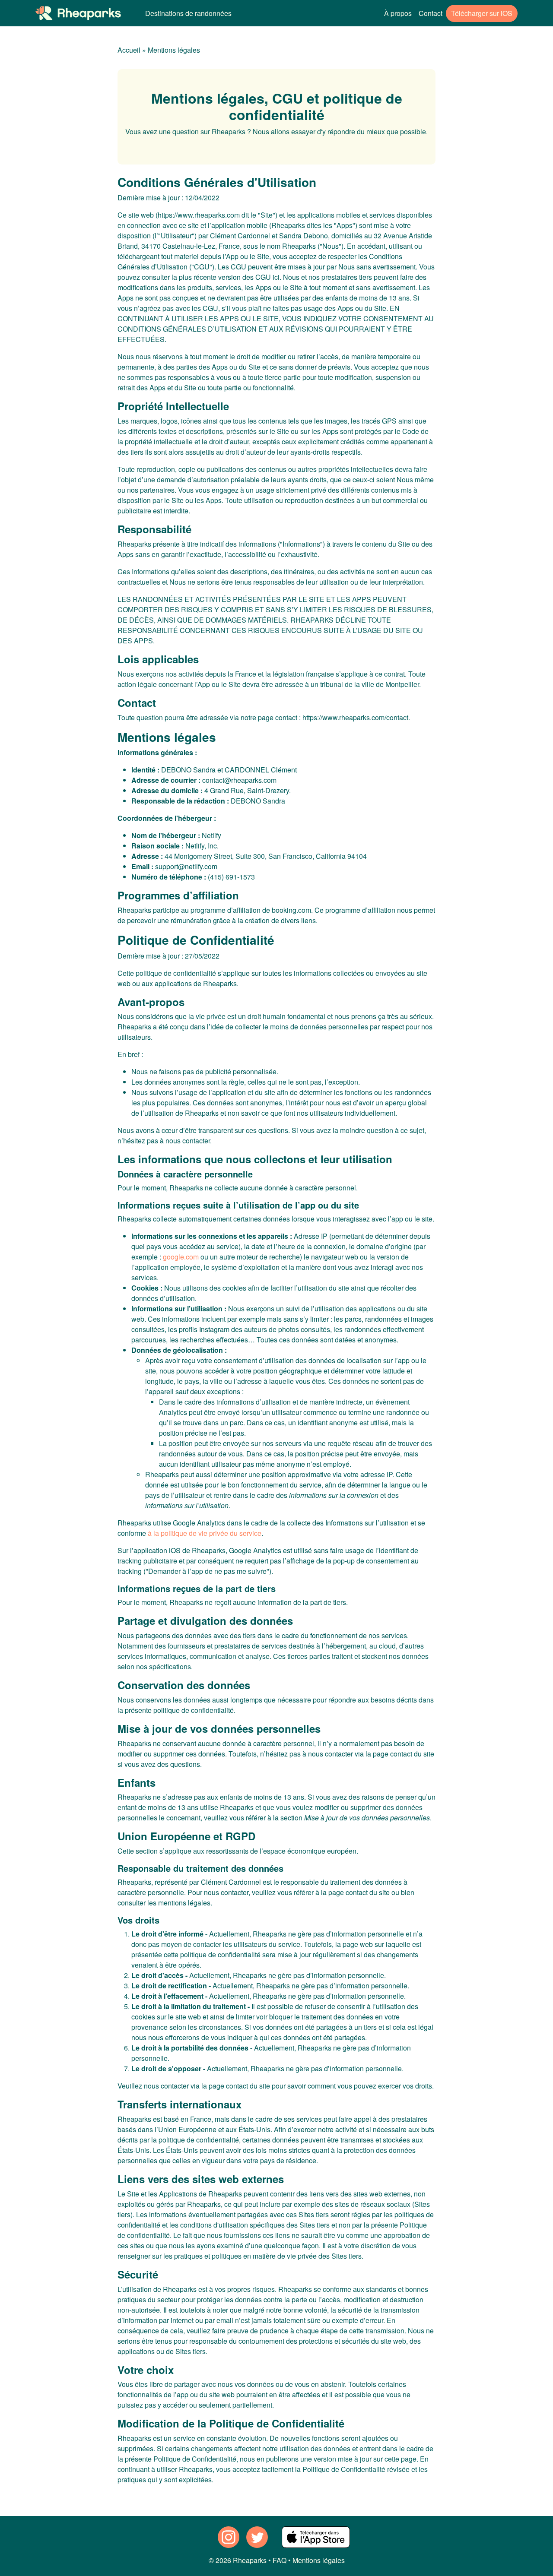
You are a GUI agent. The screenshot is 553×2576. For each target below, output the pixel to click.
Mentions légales (174, 50)
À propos (398, 13)
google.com (181, 1257)
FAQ (280, 2560)
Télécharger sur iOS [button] (482, 13)
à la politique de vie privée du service (205, 1533)
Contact (431, 13)
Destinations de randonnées (188, 13)
